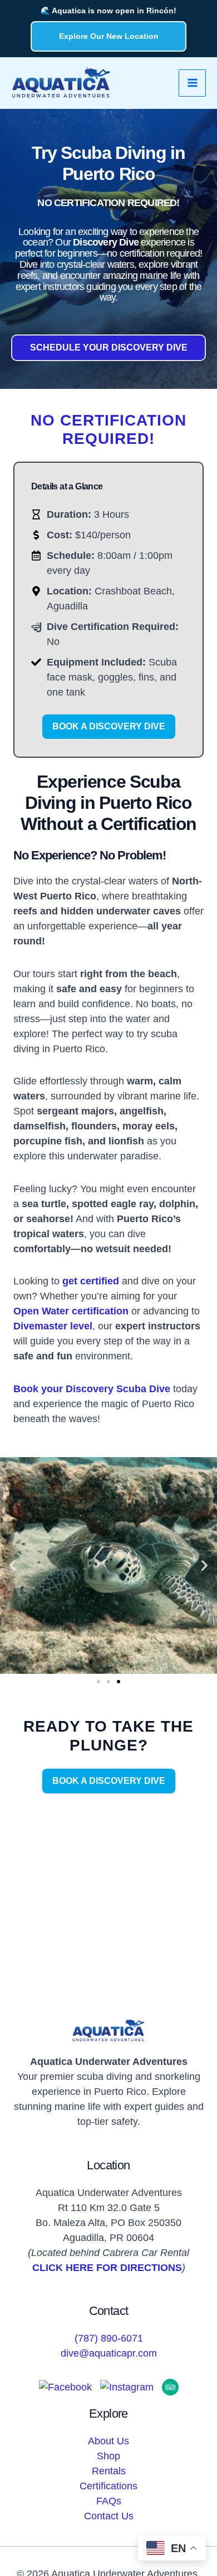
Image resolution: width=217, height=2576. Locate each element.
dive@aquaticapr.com (109, 2353)
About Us (108, 2441)
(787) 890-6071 (109, 2338)
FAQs (109, 2501)
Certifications (108, 2486)
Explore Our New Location (109, 36)
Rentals (109, 2471)
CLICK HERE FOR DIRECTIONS (107, 2268)
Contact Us (109, 2516)
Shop (108, 2456)
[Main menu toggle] (192, 83)
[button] (13, 1566)
